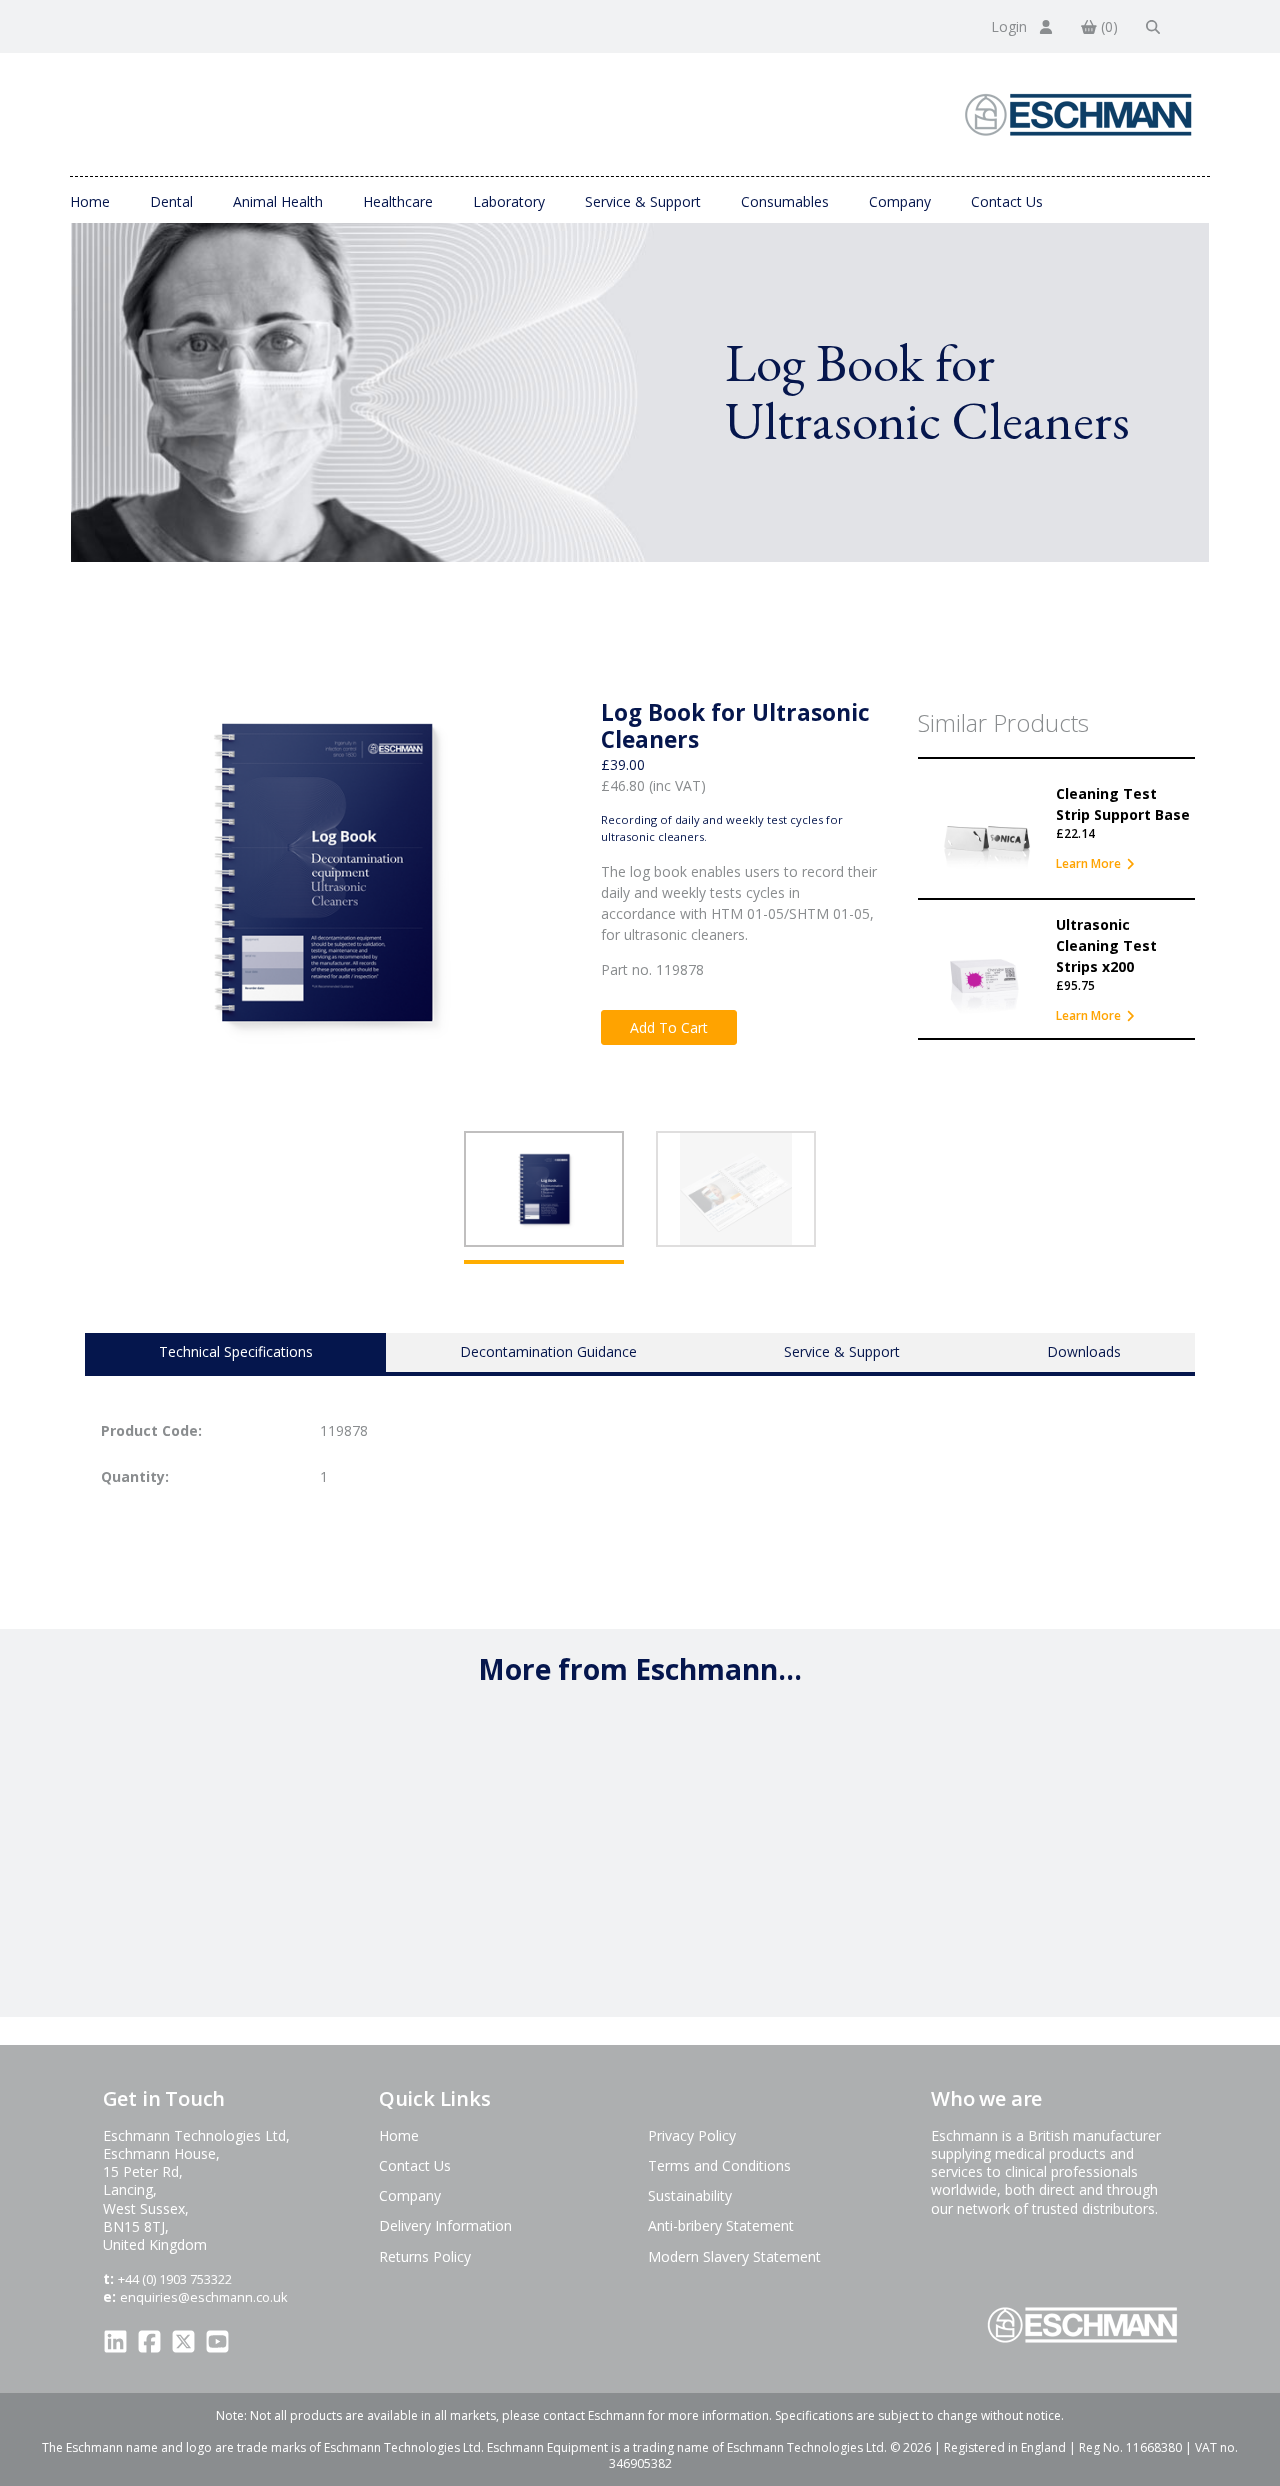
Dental (171, 201)
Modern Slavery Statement (734, 2256)
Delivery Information (445, 2225)
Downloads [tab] (1084, 1351)
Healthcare (398, 201)
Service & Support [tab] (842, 1351)
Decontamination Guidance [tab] (548, 1351)
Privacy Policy (692, 2135)
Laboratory (509, 201)
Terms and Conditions (719, 2165)
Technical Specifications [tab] (236, 1351)
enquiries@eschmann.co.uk (204, 2297)
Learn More (1088, 863)
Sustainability (690, 2195)
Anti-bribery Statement (721, 2225)
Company (900, 201)
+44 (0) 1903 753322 (175, 2279)
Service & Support (643, 201)
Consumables (785, 201)
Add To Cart (669, 1027)
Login (1011, 26)
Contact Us (1007, 201)
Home (90, 201)
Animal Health (278, 201)
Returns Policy (425, 2256)
